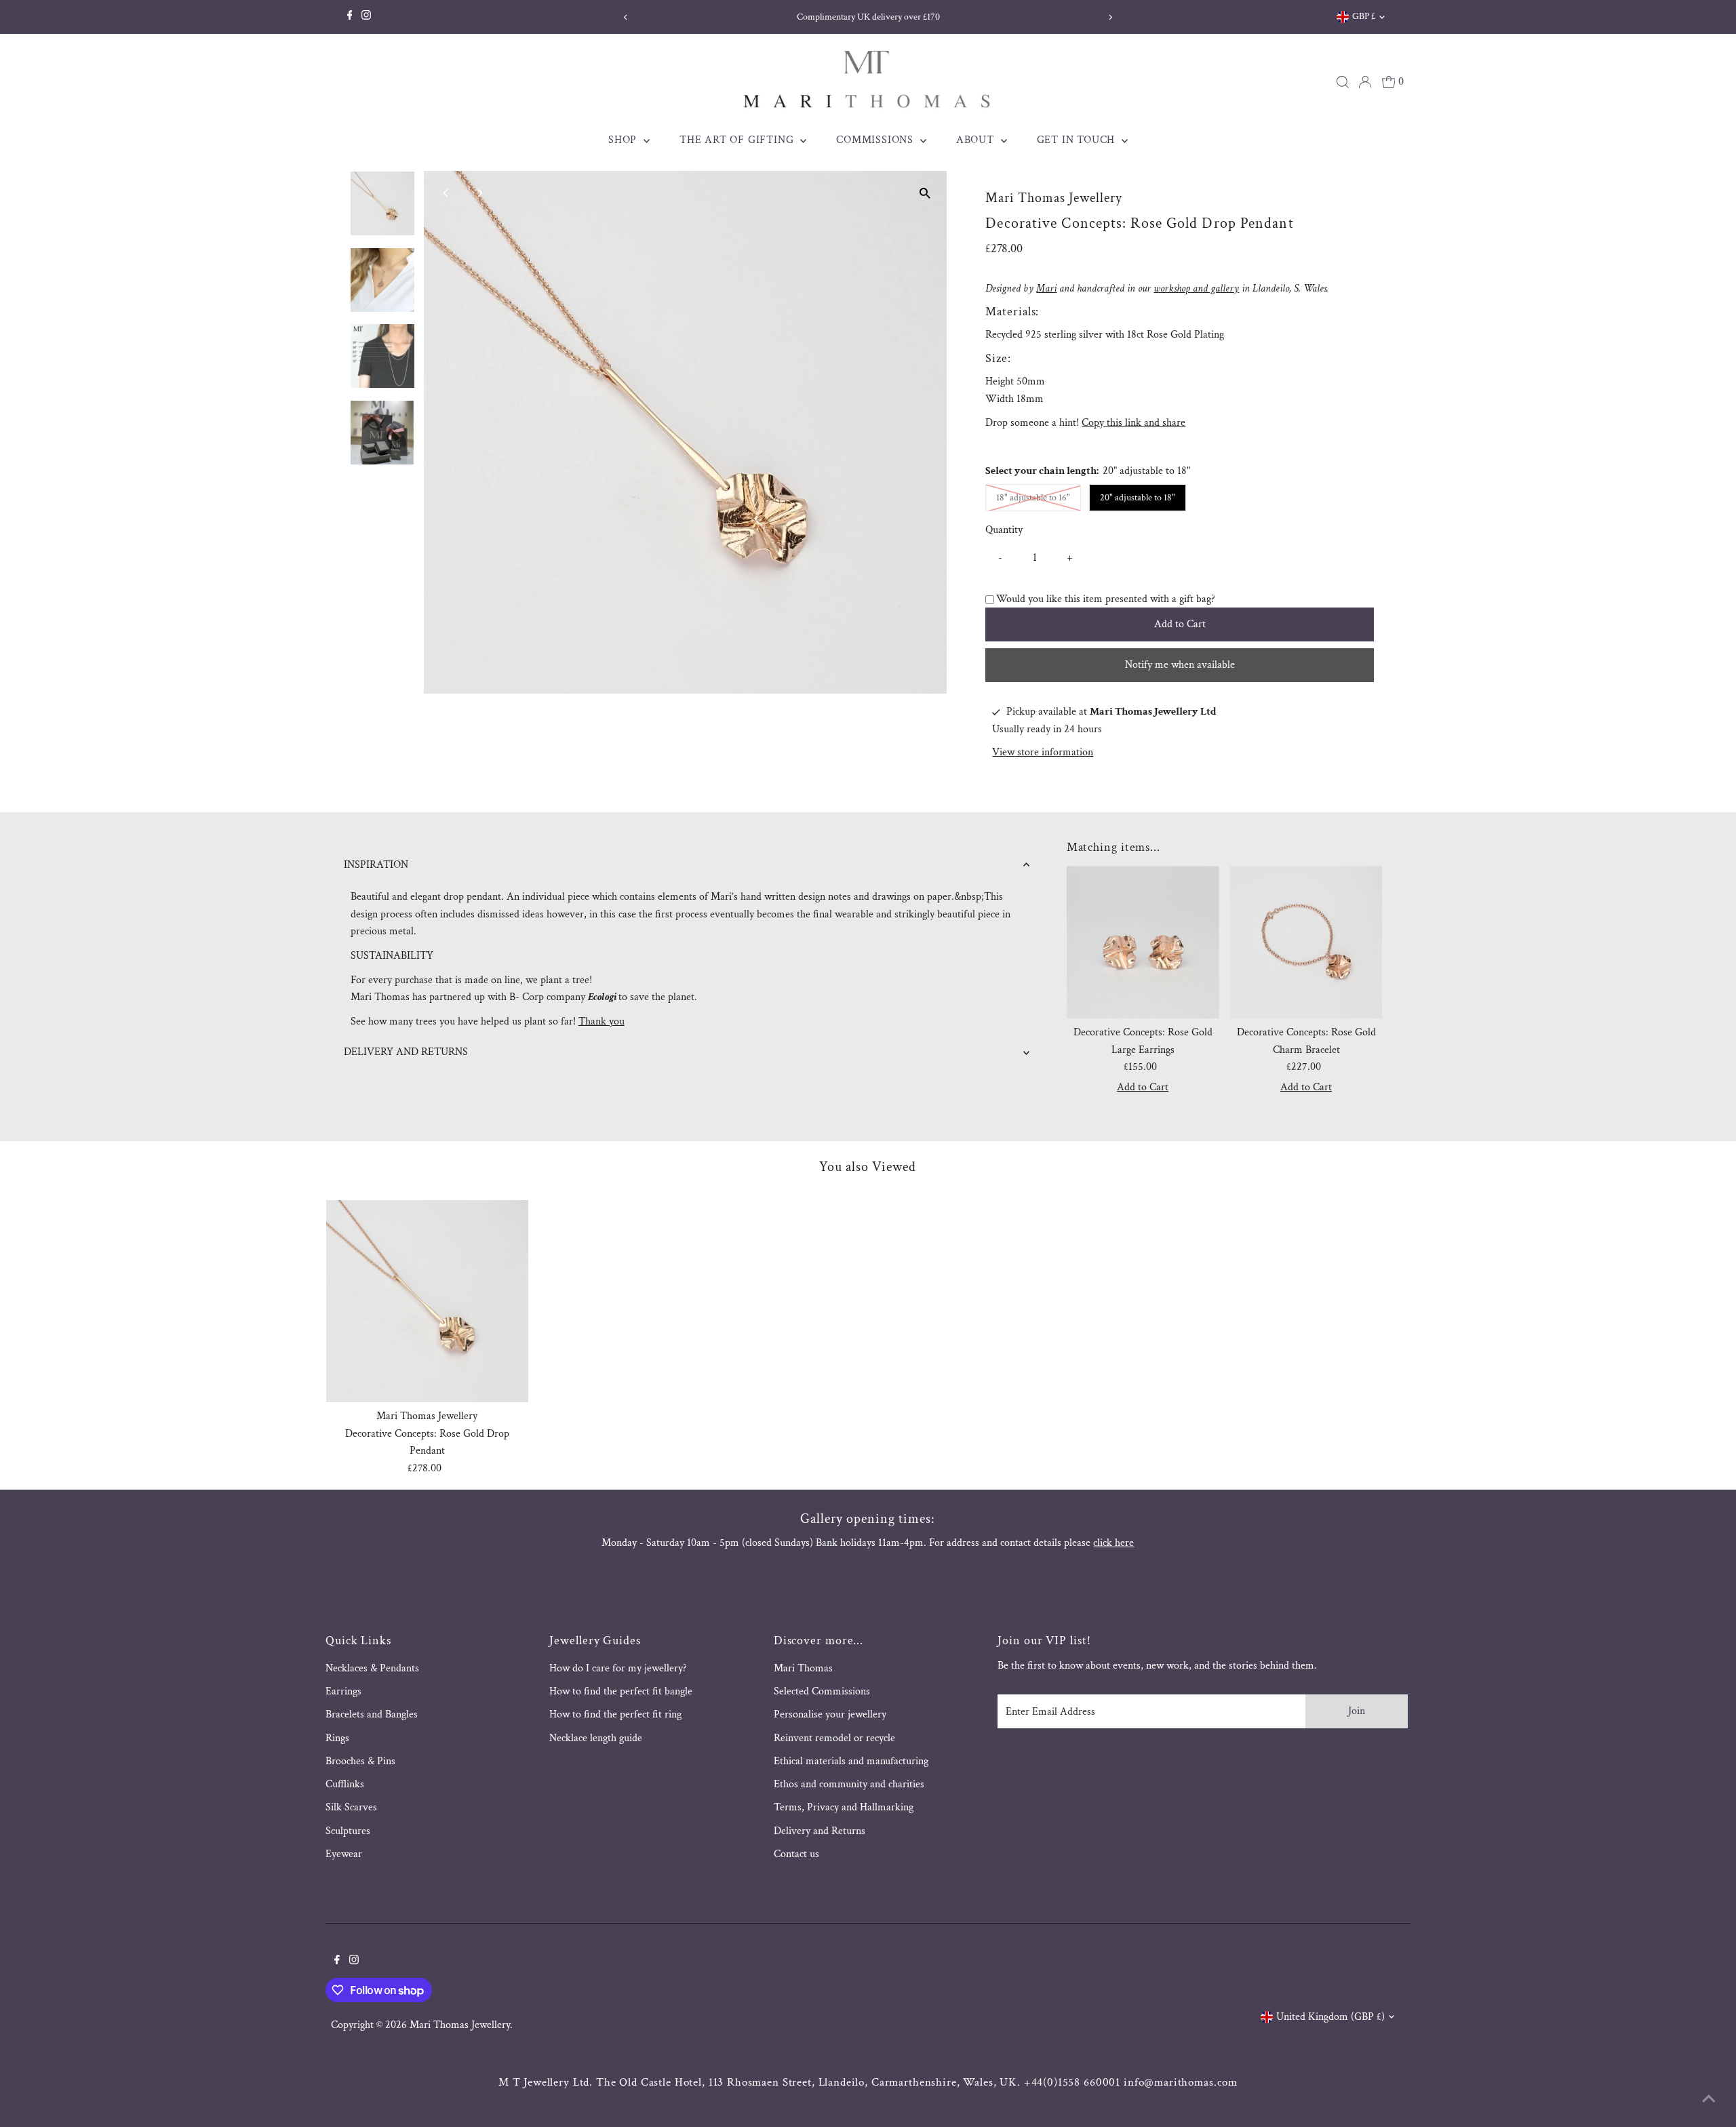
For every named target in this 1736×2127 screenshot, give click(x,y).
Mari (1046, 289)
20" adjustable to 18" (1138, 498)
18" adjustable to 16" (1039, 497)
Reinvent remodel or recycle (834, 1738)
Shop (624, 140)
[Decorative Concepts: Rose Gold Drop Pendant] (427, 1301)
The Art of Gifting (738, 140)
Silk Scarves (351, 1807)
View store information (1043, 753)
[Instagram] (366, 17)
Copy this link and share (1133, 423)
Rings (337, 1738)
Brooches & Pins (360, 1761)
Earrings (343, 1691)
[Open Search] (1343, 82)
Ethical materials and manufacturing (851, 1761)
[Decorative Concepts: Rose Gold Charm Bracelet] (1306, 942)
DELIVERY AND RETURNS (406, 1052)
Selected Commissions (822, 1691)
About (977, 140)
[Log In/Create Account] (1365, 82)
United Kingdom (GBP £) (1330, 2017)
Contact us (796, 1854)
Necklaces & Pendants (372, 1668)
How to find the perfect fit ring (615, 1714)
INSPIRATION (376, 865)
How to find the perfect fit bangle (621, 1691)
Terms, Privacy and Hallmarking (844, 1807)
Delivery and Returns (820, 1831)
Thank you (601, 1021)
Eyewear (344, 1854)
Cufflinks (345, 1784)
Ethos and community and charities (849, 1784)
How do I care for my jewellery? (618, 1668)
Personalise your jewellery (830, 1714)
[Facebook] (350, 17)
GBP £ (1364, 16)
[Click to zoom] (925, 193)
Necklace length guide (596, 1738)
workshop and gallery (1196, 289)
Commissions (876, 140)
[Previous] (626, 17)
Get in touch (1078, 140)
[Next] (1110, 17)
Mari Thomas (803, 1668)
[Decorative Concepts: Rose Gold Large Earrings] (1143, 942)
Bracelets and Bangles (372, 1714)
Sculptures (348, 1831)
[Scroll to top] (1709, 2100)
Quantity (1004, 530)
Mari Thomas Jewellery (460, 2025)
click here (1113, 1543)
